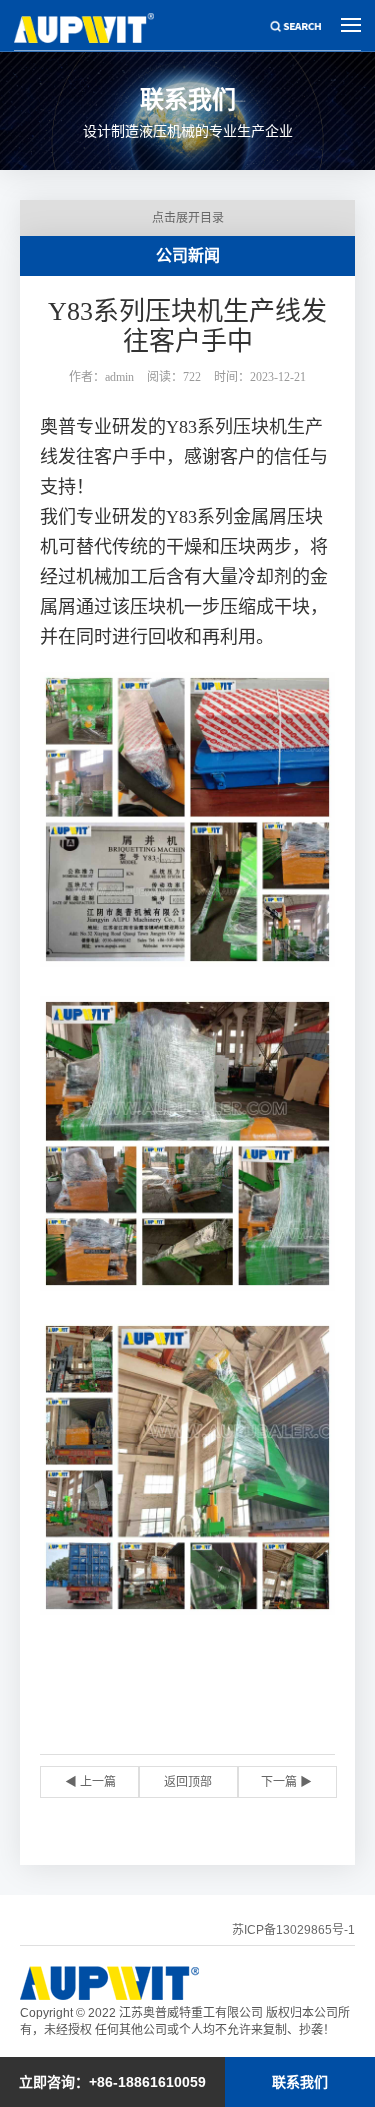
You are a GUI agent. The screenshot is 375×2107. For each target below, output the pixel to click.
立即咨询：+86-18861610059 (112, 2082)
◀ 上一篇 (90, 1782)
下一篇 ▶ (286, 1782)
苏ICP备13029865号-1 (293, 1930)
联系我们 (300, 2082)
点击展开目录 (188, 218)
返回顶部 (188, 1782)
